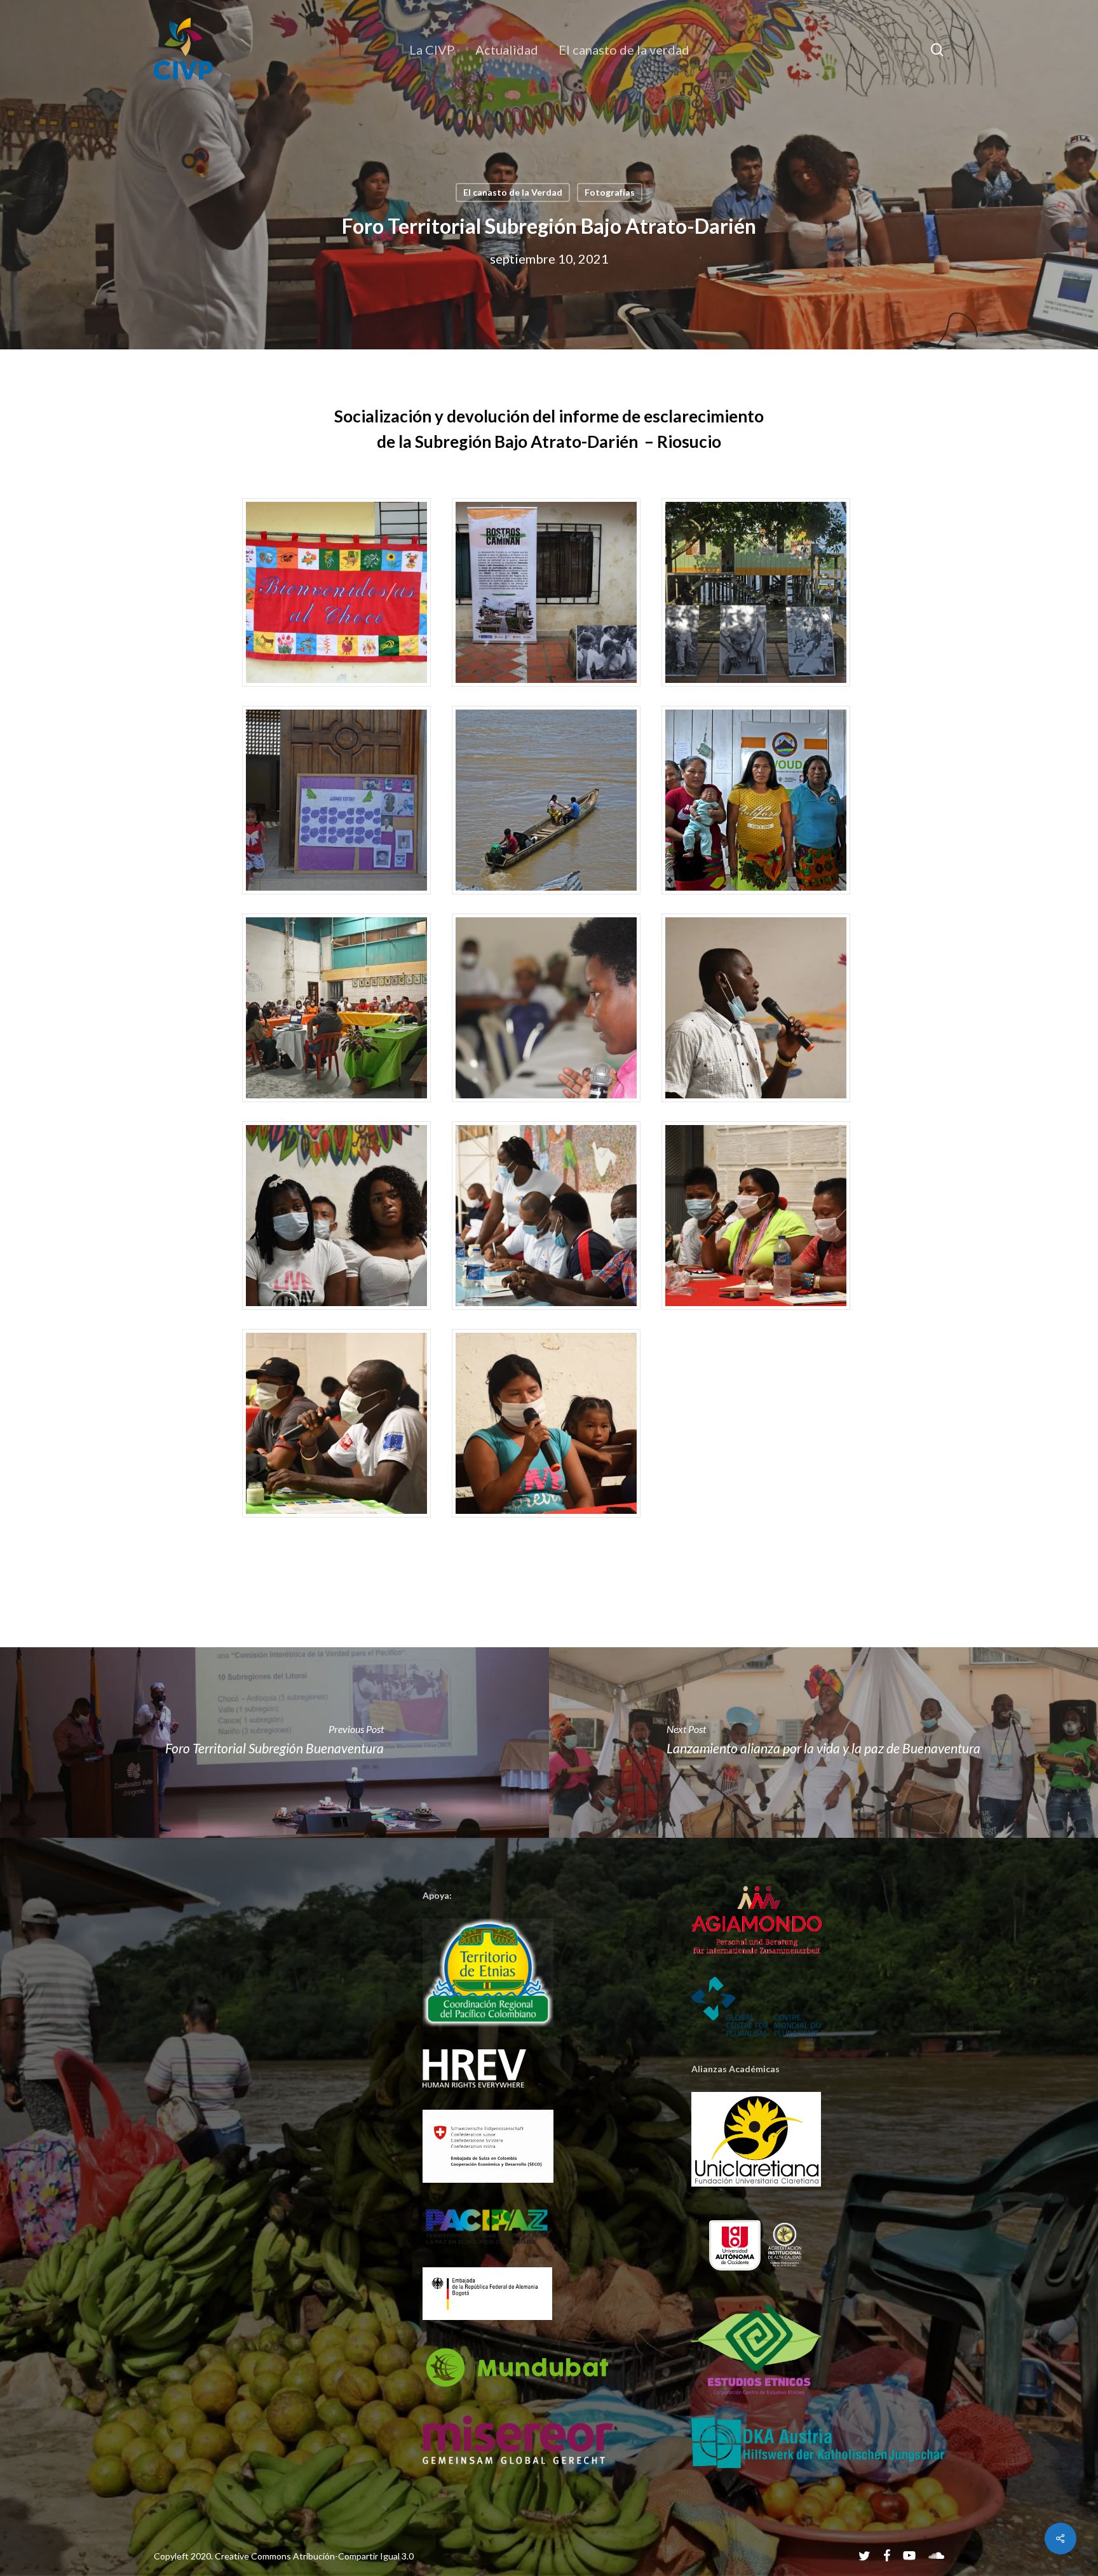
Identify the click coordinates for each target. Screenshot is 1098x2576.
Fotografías (610, 192)
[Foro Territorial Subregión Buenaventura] (274, 1743)
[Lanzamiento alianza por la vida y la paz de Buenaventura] (823, 1743)
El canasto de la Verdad (513, 192)
